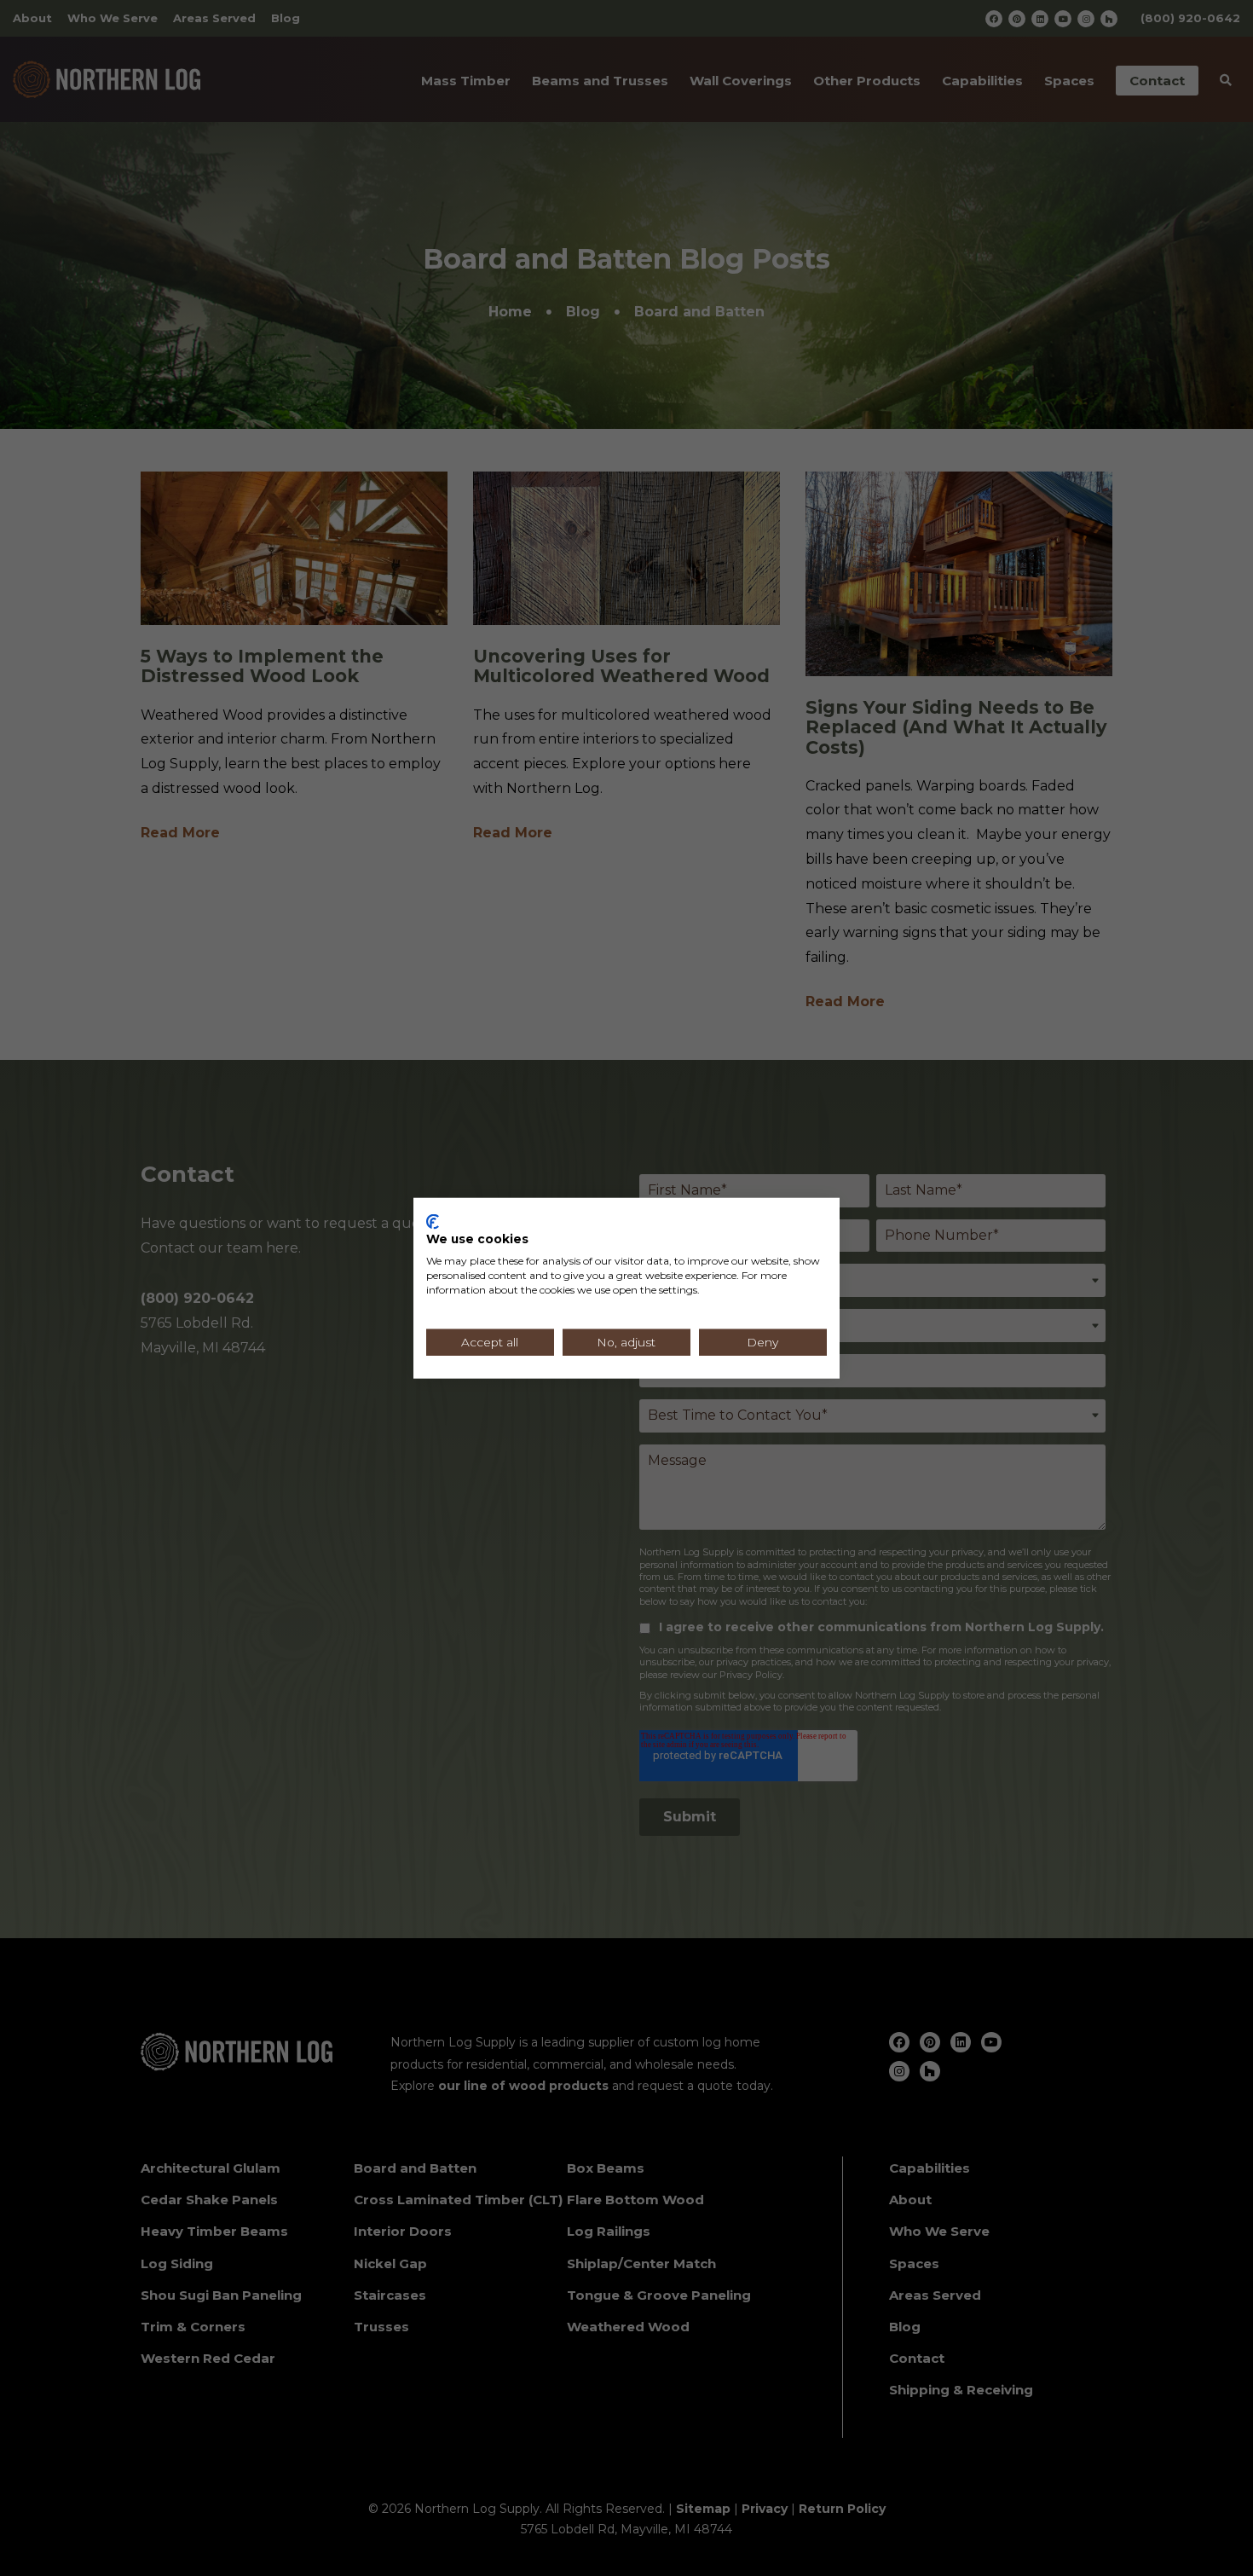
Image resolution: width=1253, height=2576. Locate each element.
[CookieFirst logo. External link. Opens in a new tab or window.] (433, 1221)
